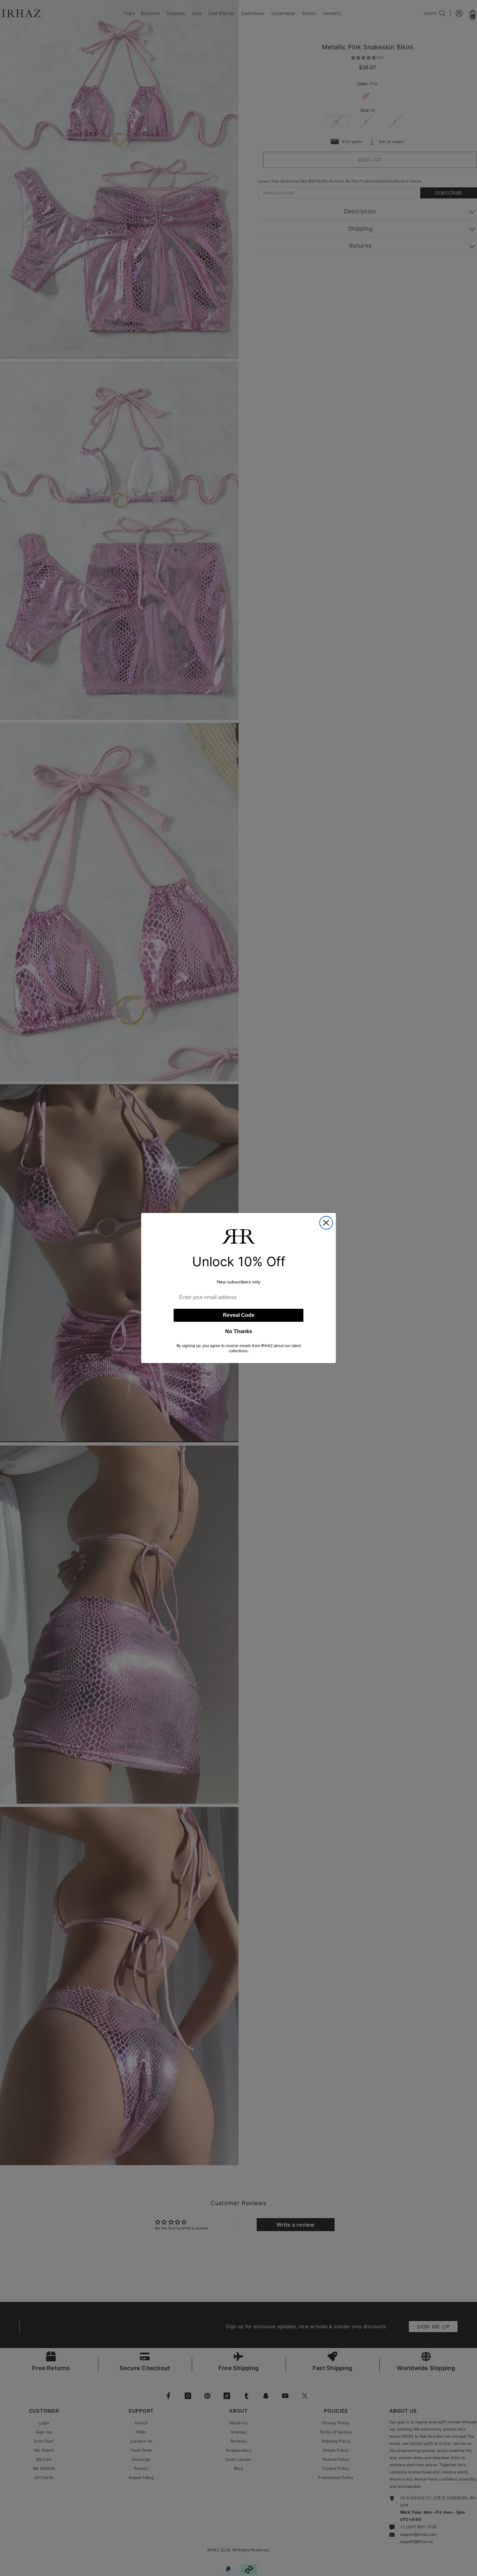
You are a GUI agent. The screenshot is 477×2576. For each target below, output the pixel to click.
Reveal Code (239, 1315)
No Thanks (239, 1331)
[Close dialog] (326, 1223)
